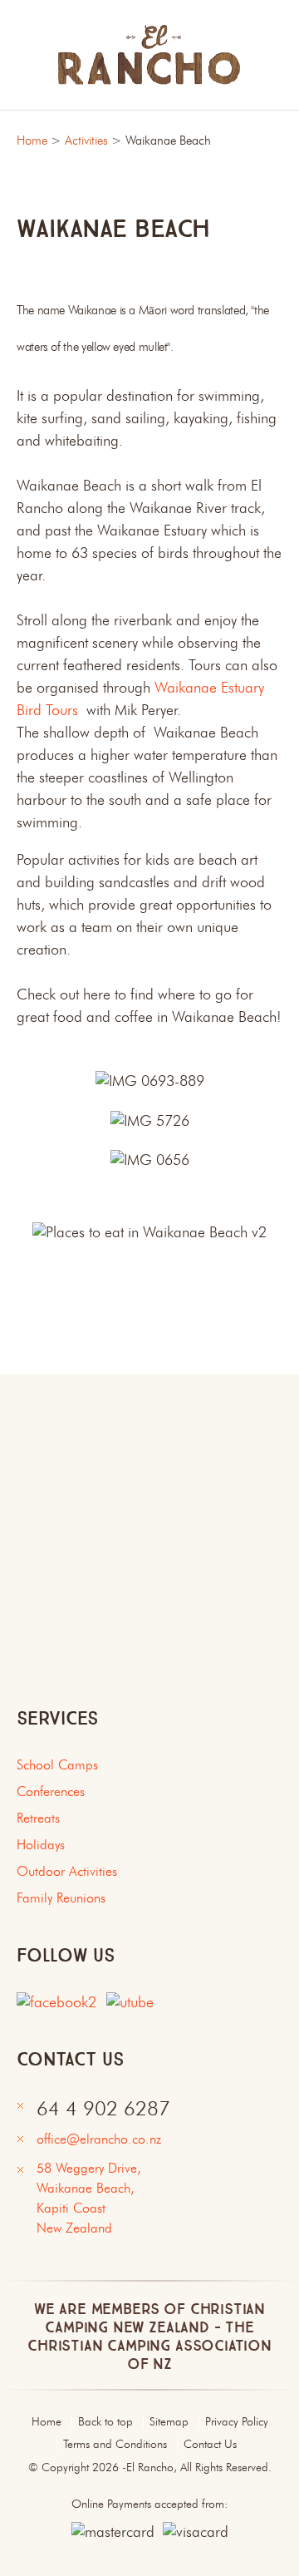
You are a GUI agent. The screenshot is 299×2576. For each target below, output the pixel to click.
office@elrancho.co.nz (99, 2140)
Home (32, 142)
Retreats (38, 1819)
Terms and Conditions (115, 2445)
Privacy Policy (237, 2422)
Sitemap (169, 2422)
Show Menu (27, 54)
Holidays (41, 1846)
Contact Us (210, 2445)
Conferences (51, 1793)
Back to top (105, 2422)
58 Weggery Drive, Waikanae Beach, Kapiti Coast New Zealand (93, 2199)
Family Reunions (61, 1899)
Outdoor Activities (67, 1873)
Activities (86, 142)
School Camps (57, 1766)
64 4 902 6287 (103, 2110)
